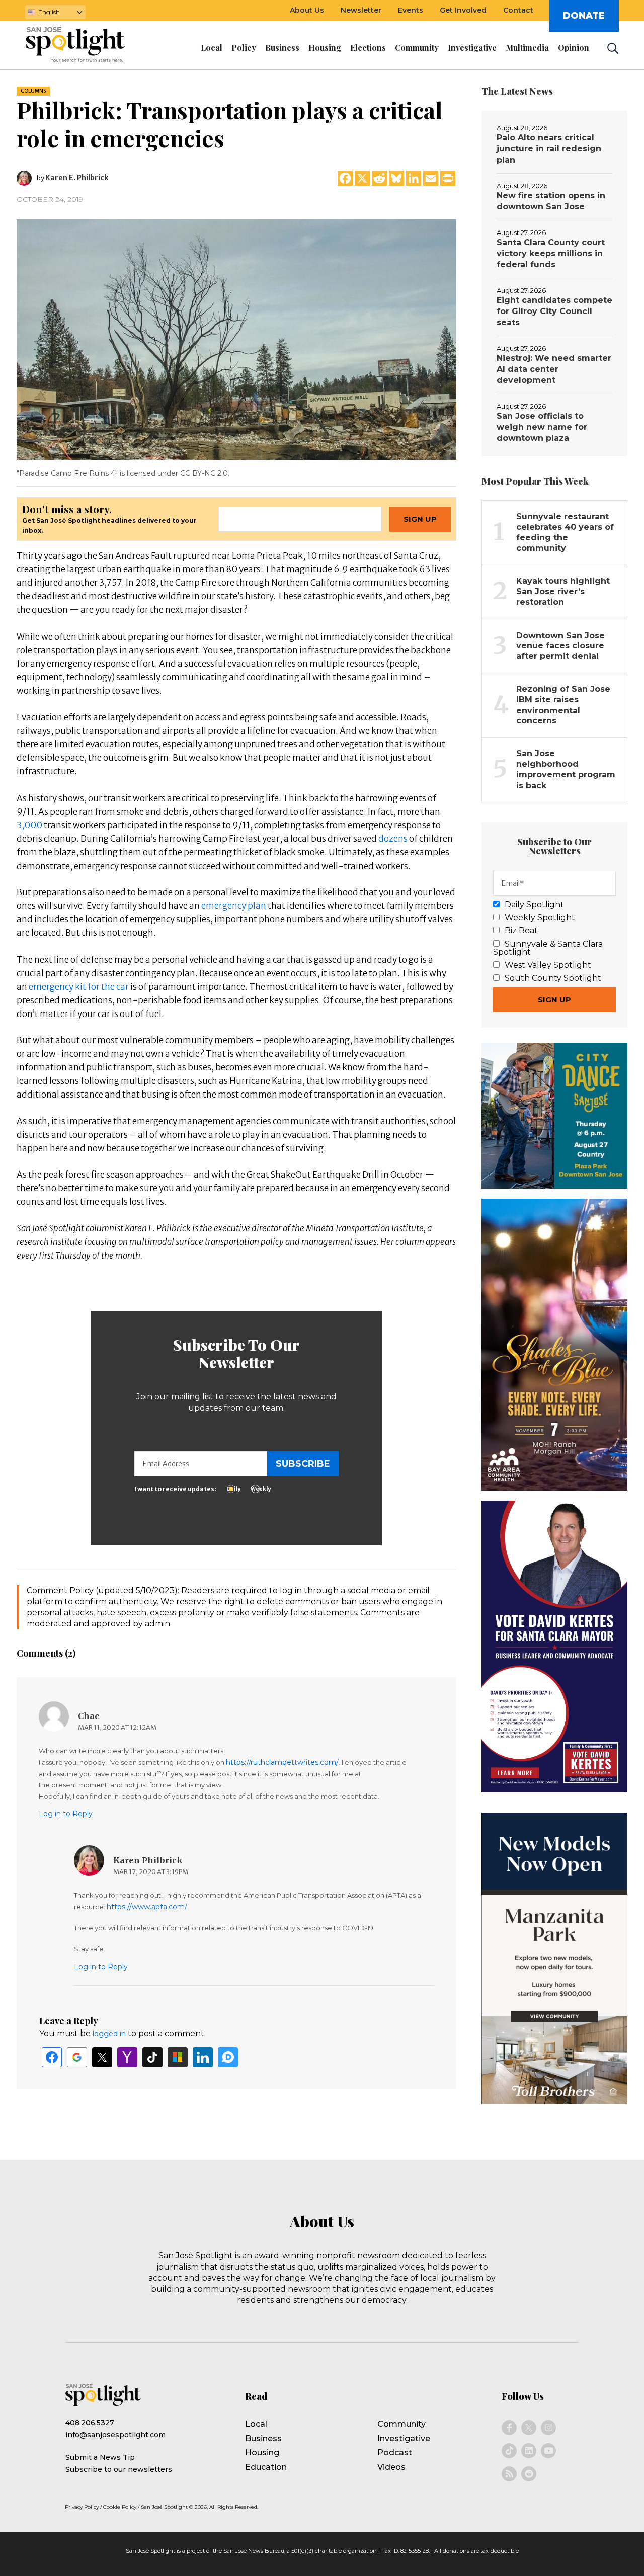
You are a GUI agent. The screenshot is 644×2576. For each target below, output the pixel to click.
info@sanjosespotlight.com (115, 2435)
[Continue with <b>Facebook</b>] (52, 2057)
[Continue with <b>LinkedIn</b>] (203, 2057)
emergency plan (233, 906)
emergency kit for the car (78, 987)
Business (263, 2438)
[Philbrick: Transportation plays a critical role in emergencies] (236, 339)
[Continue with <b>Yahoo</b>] (127, 2057)
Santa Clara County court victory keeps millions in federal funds (551, 253)
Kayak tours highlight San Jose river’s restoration (563, 592)
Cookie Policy (120, 2507)
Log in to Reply (66, 1814)
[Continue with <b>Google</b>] (77, 2057)
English (49, 12)
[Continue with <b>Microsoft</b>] (178, 2057)
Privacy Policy (82, 2507)
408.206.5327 (90, 2423)
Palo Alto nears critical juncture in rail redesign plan (549, 149)
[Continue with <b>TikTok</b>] (152, 2057)
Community (401, 2424)
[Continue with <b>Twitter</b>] (102, 2057)
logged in (109, 2034)
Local (256, 2424)
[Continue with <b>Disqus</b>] (228, 2057)
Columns (33, 91)
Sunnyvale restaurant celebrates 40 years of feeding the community (565, 532)
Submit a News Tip (100, 2457)
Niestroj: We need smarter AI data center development (554, 369)
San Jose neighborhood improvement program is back (566, 769)
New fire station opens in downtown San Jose (551, 201)
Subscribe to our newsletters (119, 2469)
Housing (262, 2452)
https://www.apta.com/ (147, 1907)
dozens (392, 839)
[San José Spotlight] (85, 46)
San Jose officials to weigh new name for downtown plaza (542, 427)
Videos (391, 2467)
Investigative (404, 2438)
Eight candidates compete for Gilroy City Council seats (554, 311)
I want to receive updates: (175, 1489)
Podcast (395, 2452)
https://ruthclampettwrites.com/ (282, 1762)
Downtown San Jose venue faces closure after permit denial (560, 646)
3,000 (29, 825)
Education (266, 2467)
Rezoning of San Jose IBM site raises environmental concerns (563, 705)
